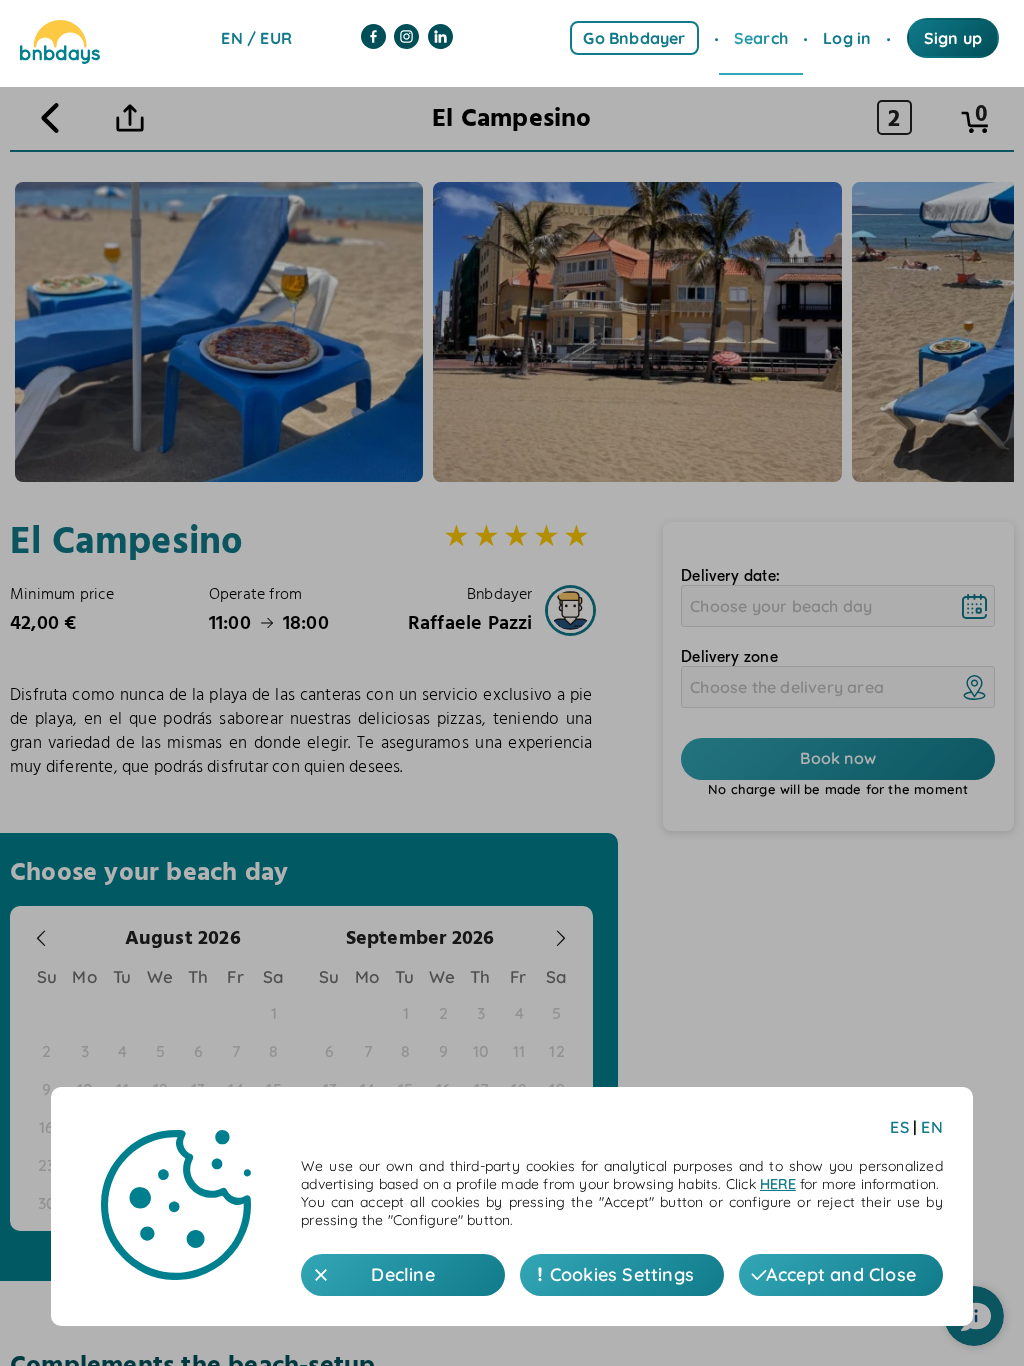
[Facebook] (373, 38)
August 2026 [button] (183, 937)
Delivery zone (729, 657)
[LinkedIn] (440, 38)
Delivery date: (730, 576)
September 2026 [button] (420, 937)
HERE (778, 1184)
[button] (42, 938)
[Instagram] (406, 38)
